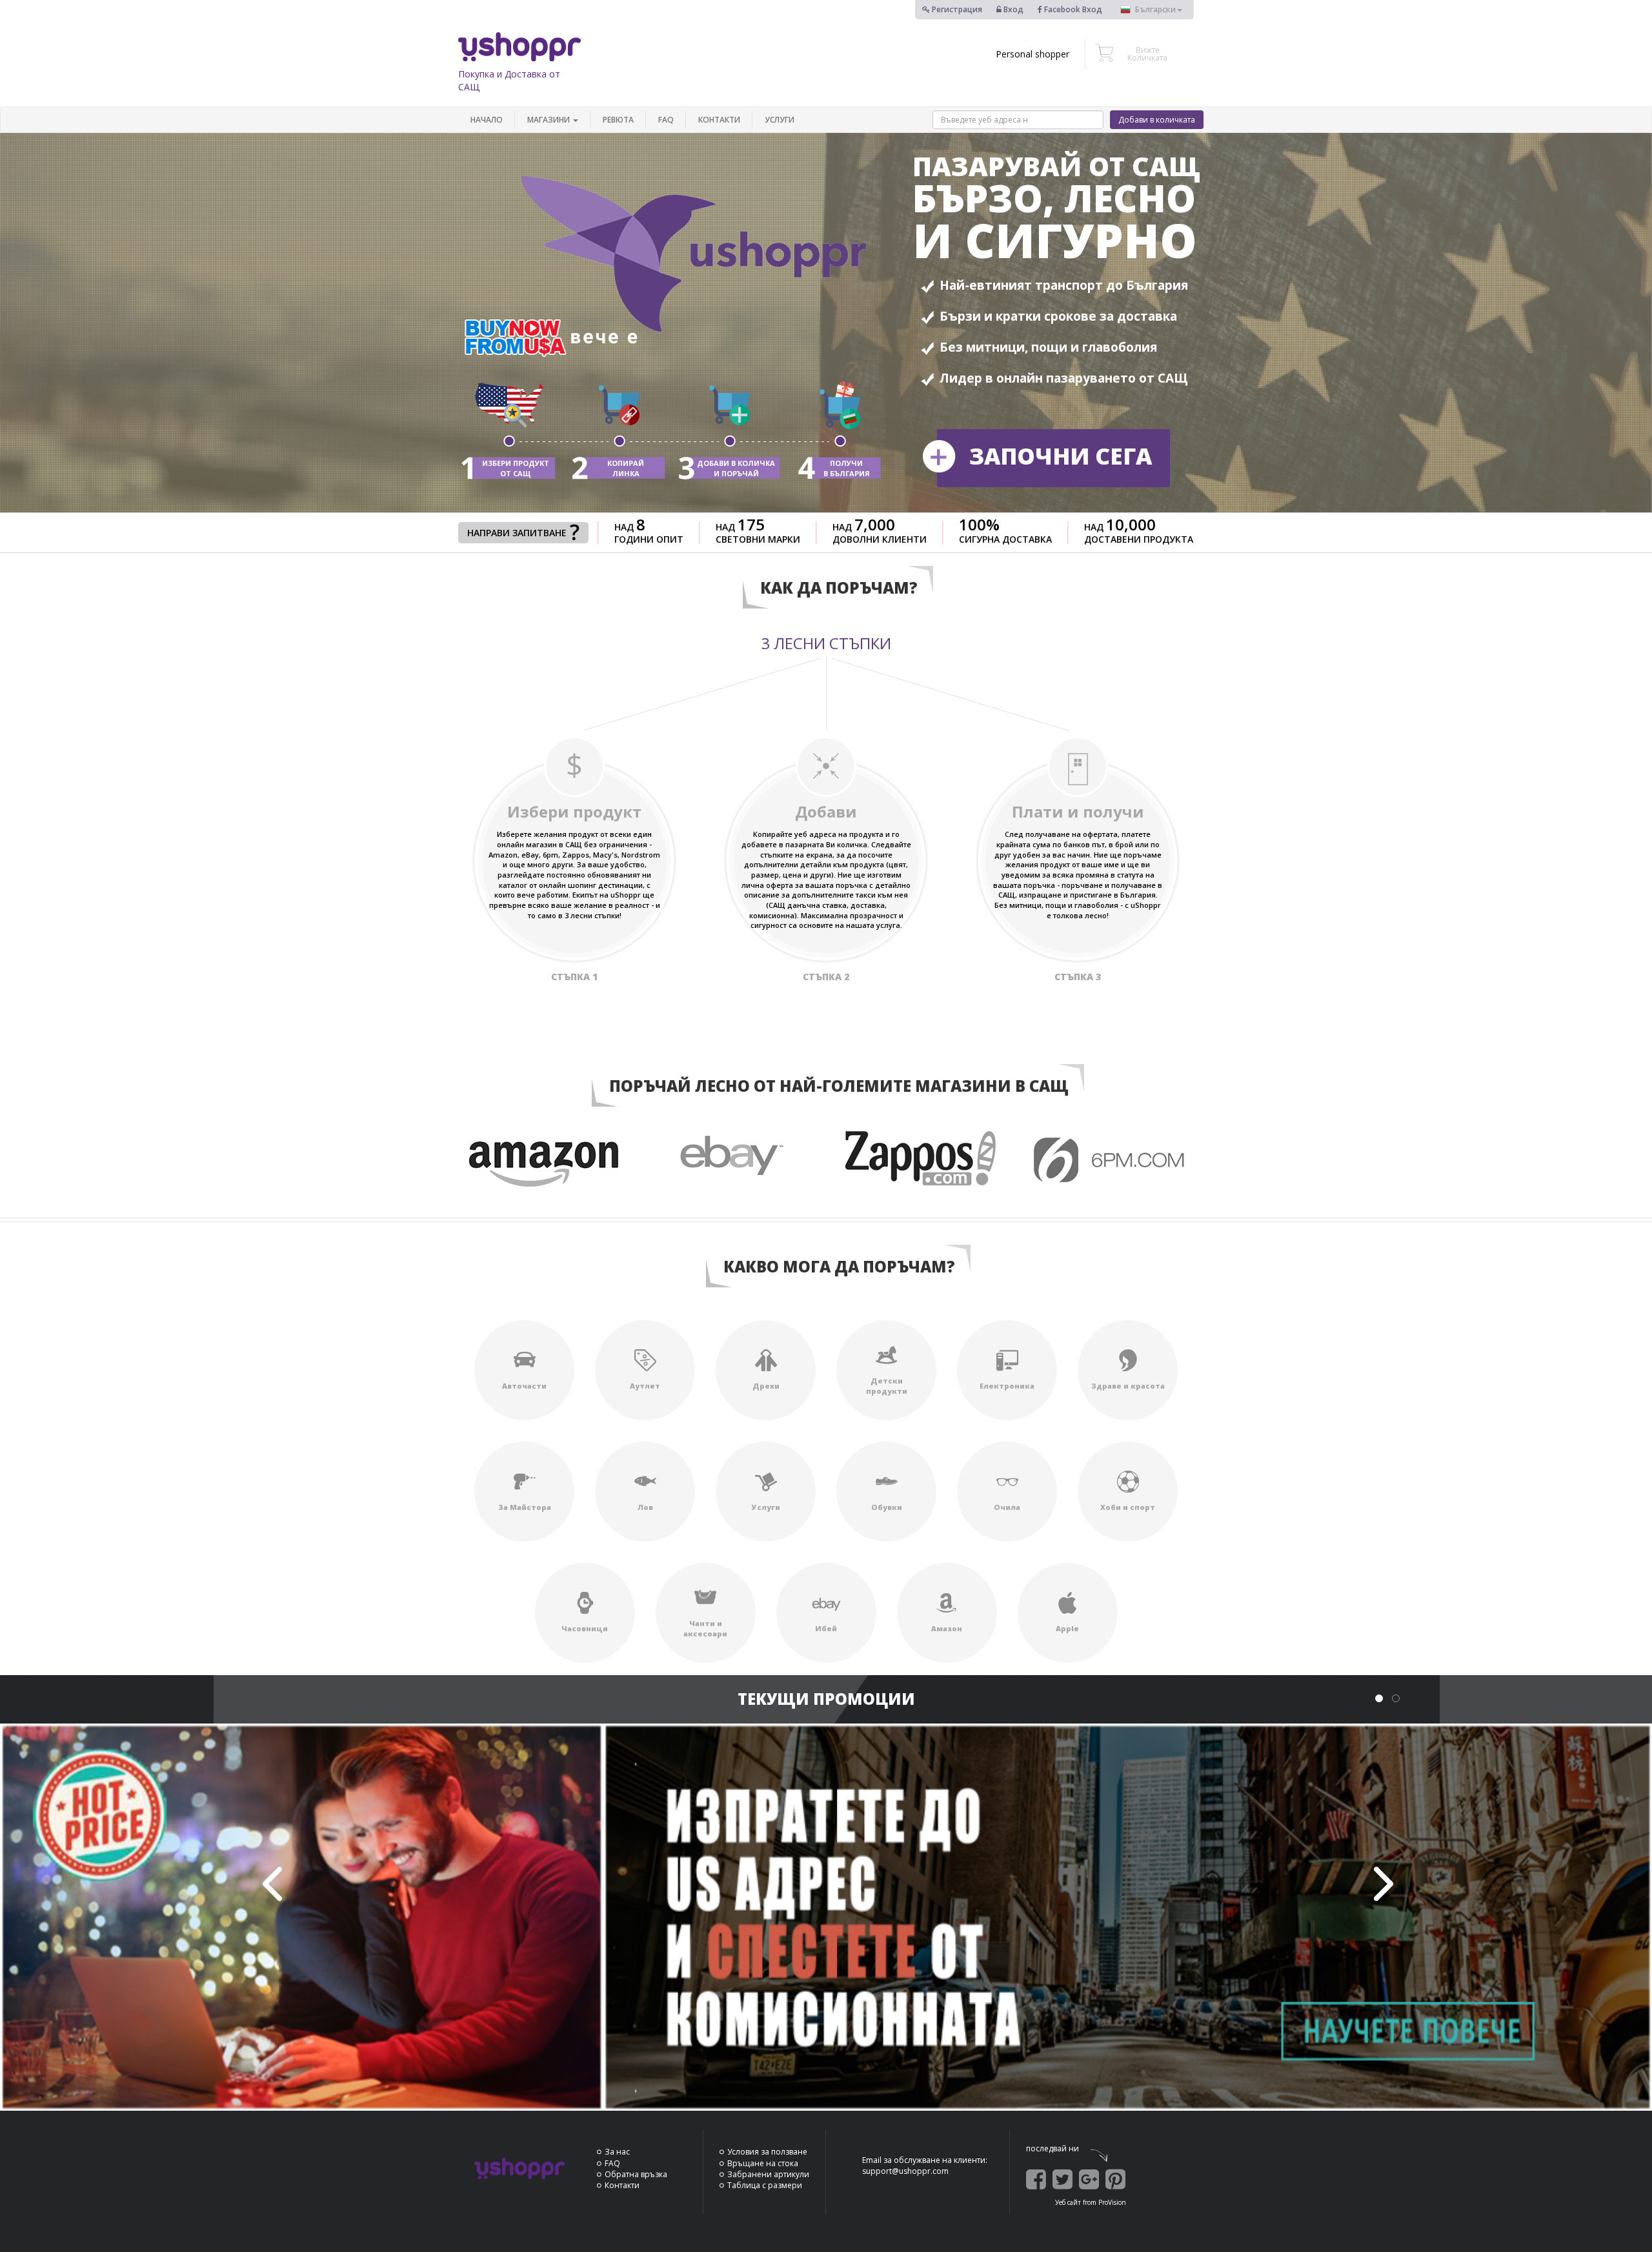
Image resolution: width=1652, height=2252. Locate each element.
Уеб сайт (1068, 2202)
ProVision (1112, 2202)
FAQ (666, 120)
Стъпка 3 (1078, 977)
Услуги (780, 120)
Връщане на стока (763, 2163)
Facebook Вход (1072, 9)
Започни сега (1061, 456)
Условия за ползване (767, 2152)
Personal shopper (1032, 54)
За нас (617, 2152)
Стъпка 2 (826, 977)
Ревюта (618, 120)
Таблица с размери (765, 2185)
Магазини (549, 120)
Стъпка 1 (574, 977)
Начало (487, 120)
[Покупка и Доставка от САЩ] (519, 47)
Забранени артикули (768, 2174)
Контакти (719, 120)
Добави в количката (1157, 120)
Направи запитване (517, 533)
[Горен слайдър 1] (826, 1917)
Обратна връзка (636, 2174)
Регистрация (956, 9)
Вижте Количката (1147, 54)
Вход (1012, 9)
